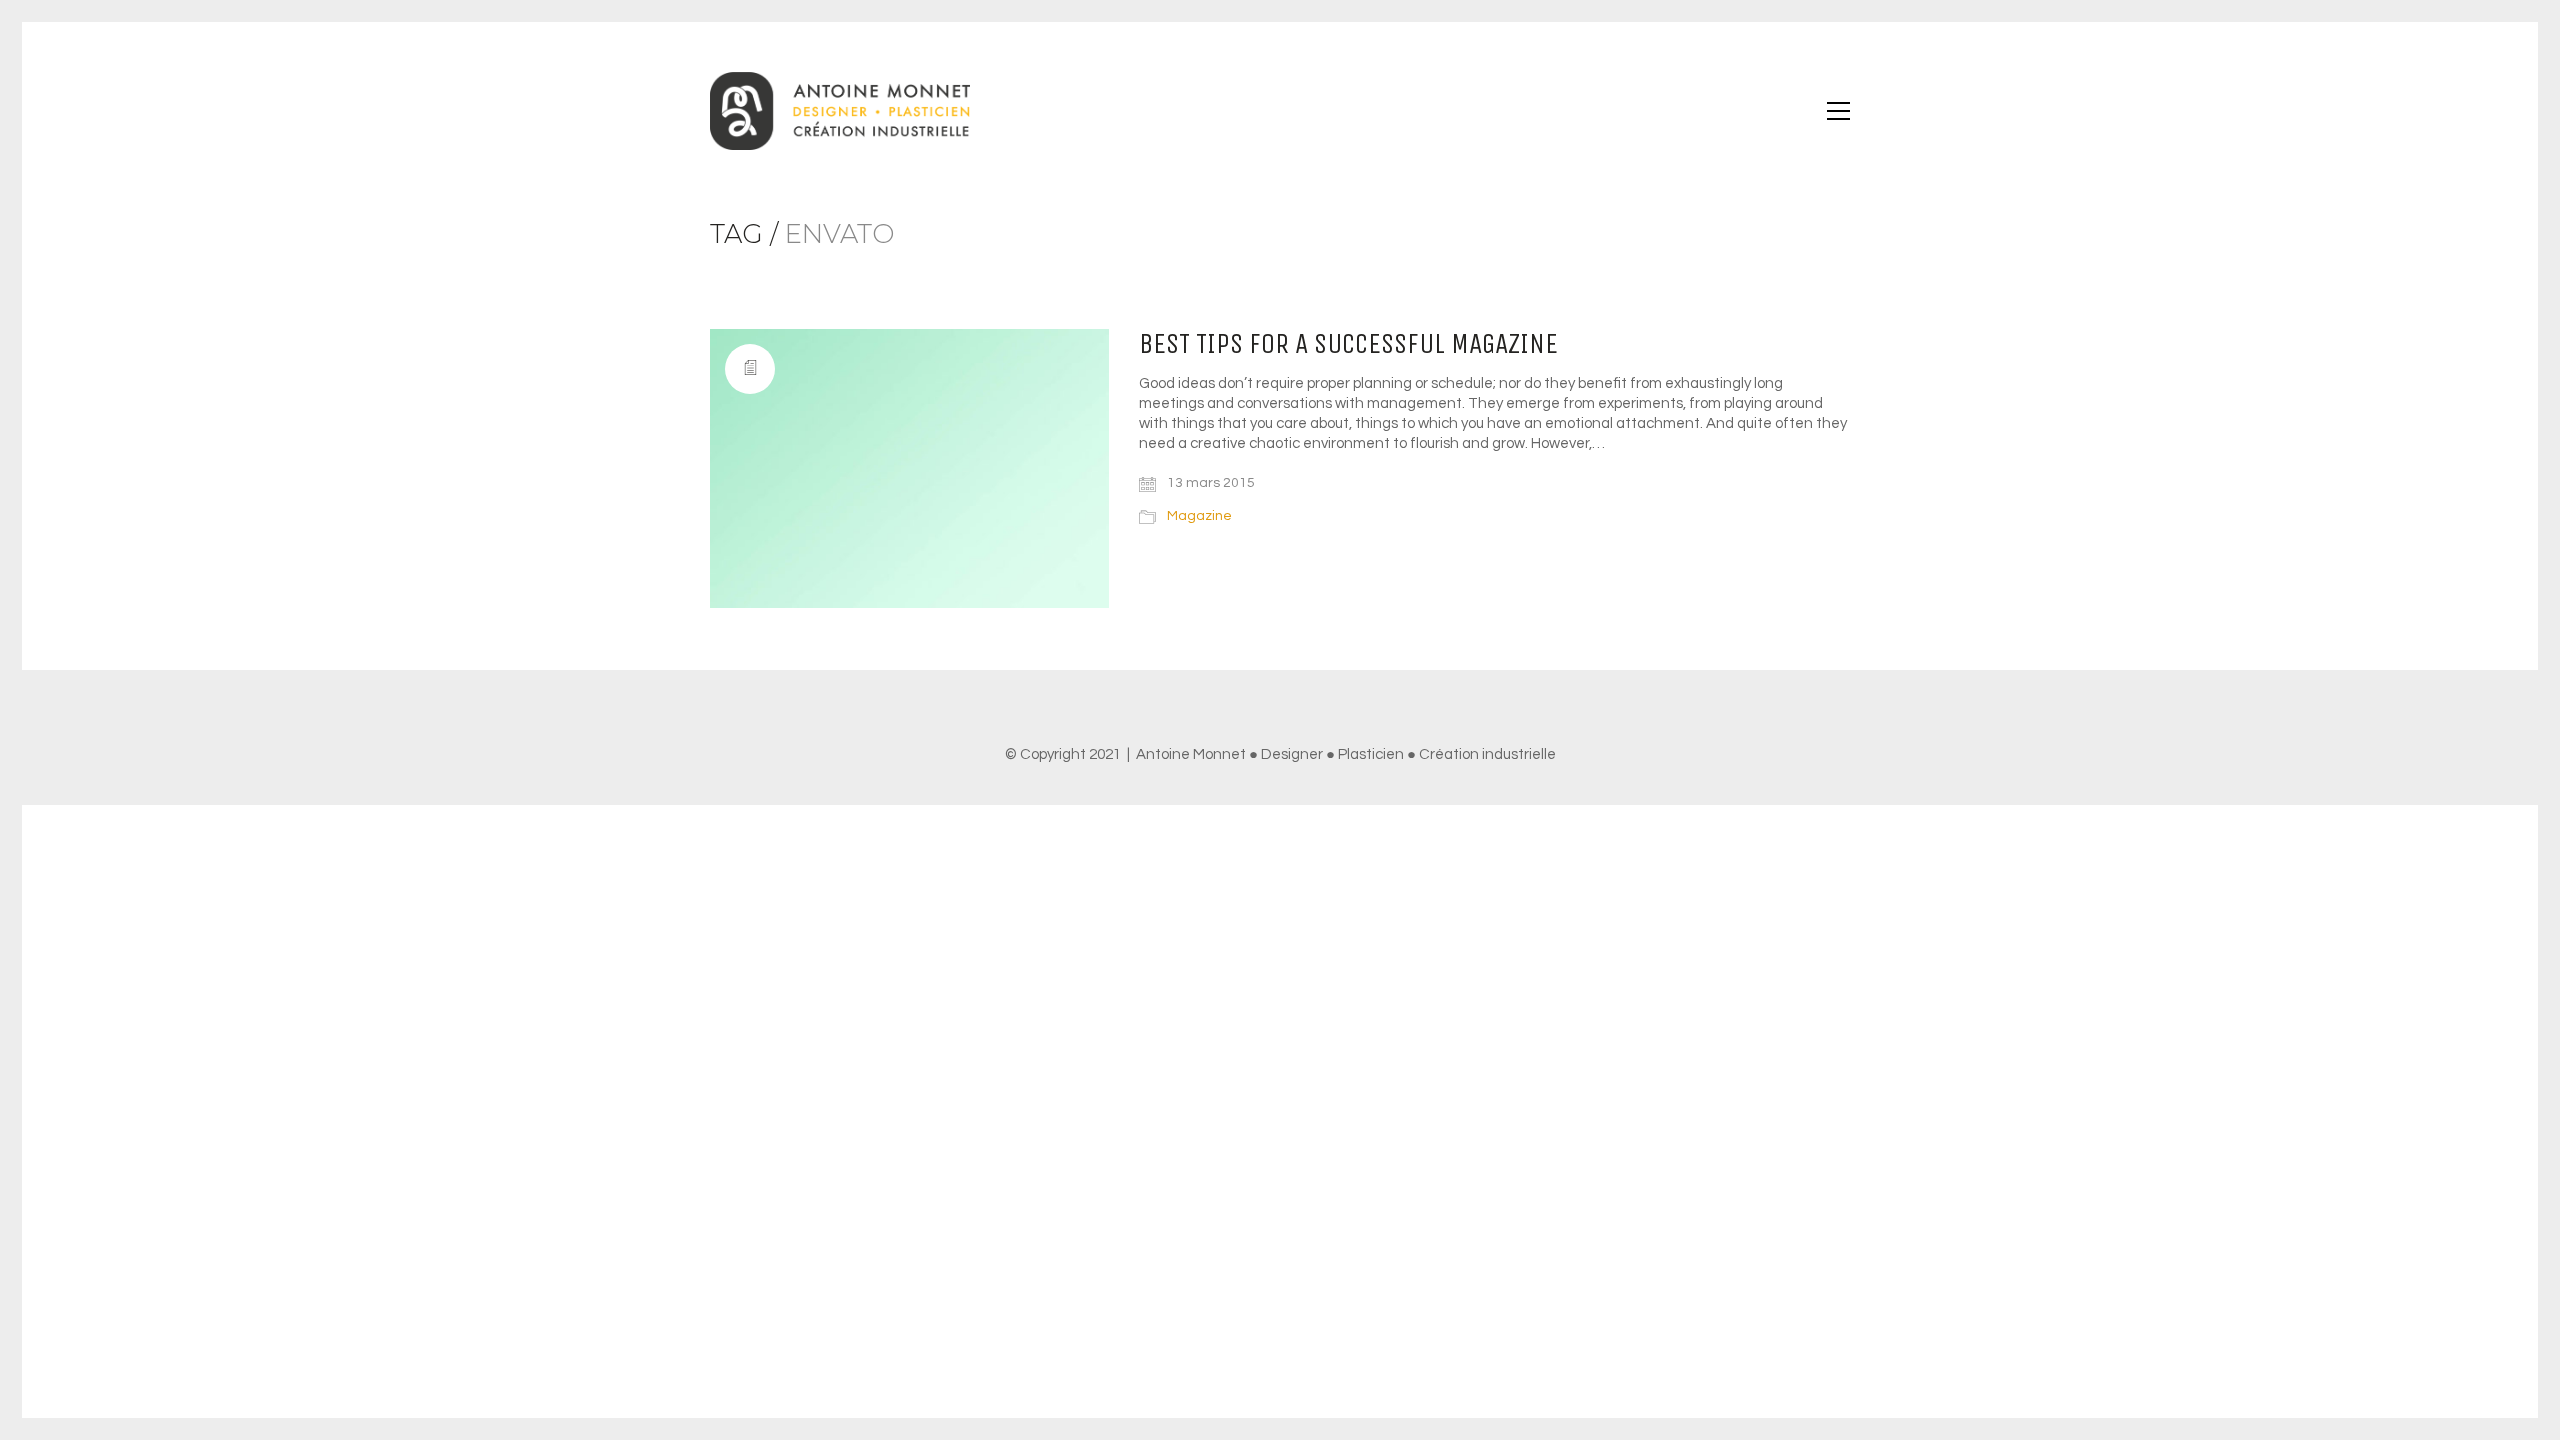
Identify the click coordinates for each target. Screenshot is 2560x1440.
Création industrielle (1487, 754)
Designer (1292, 754)
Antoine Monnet (1191, 754)
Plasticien (1371, 754)
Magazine (1199, 516)
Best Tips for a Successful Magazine (1348, 344)
